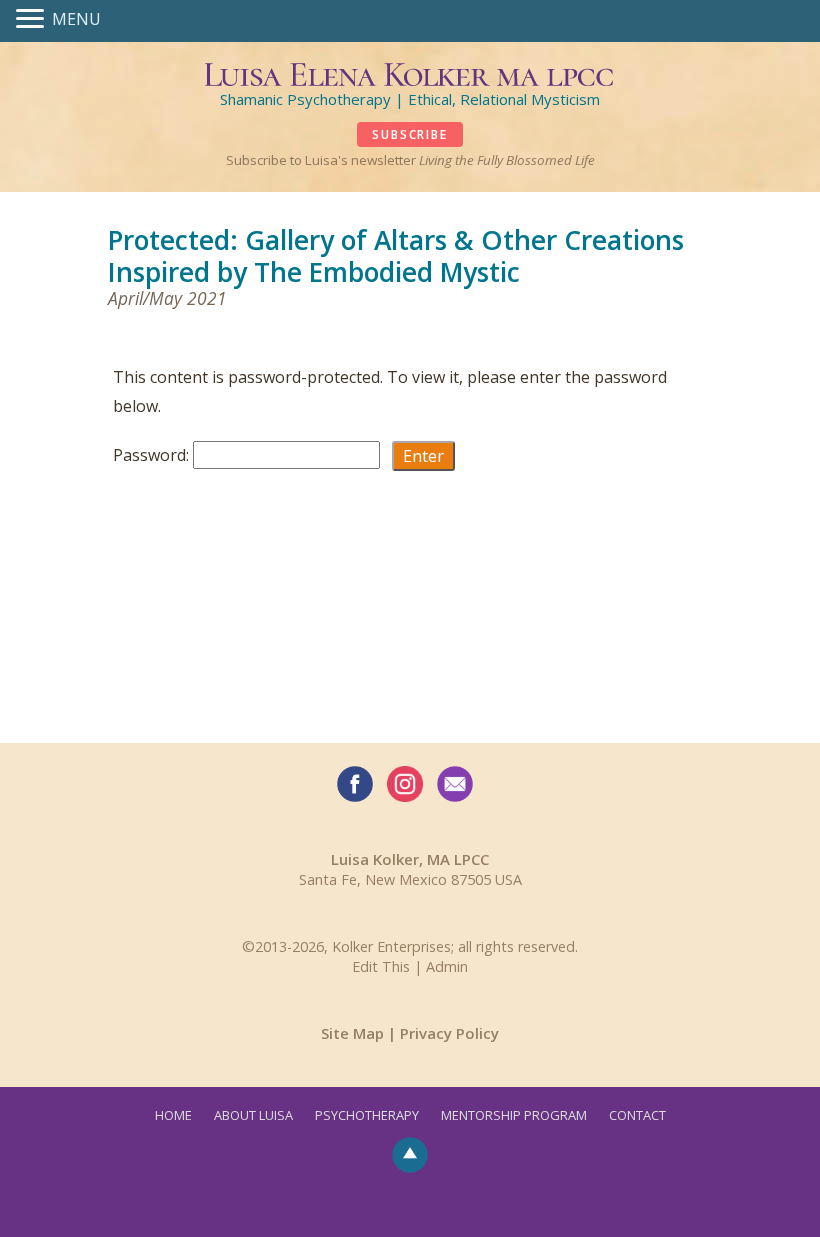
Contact (637, 1115)
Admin (447, 966)
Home (173, 1115)
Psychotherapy (367, 1115)
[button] (34, 20)
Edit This (381, 966)
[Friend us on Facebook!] (355, 784)
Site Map (352, 1033)
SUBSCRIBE (409, 134)
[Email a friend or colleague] (455, 784)
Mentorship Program (514, 1115)
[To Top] (410, 1153)
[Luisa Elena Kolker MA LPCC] (410, 72)
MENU (76, 19)
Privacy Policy (449, 1033)
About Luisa (253, 1115)
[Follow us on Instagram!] (405, 784)
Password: (153, 455)
